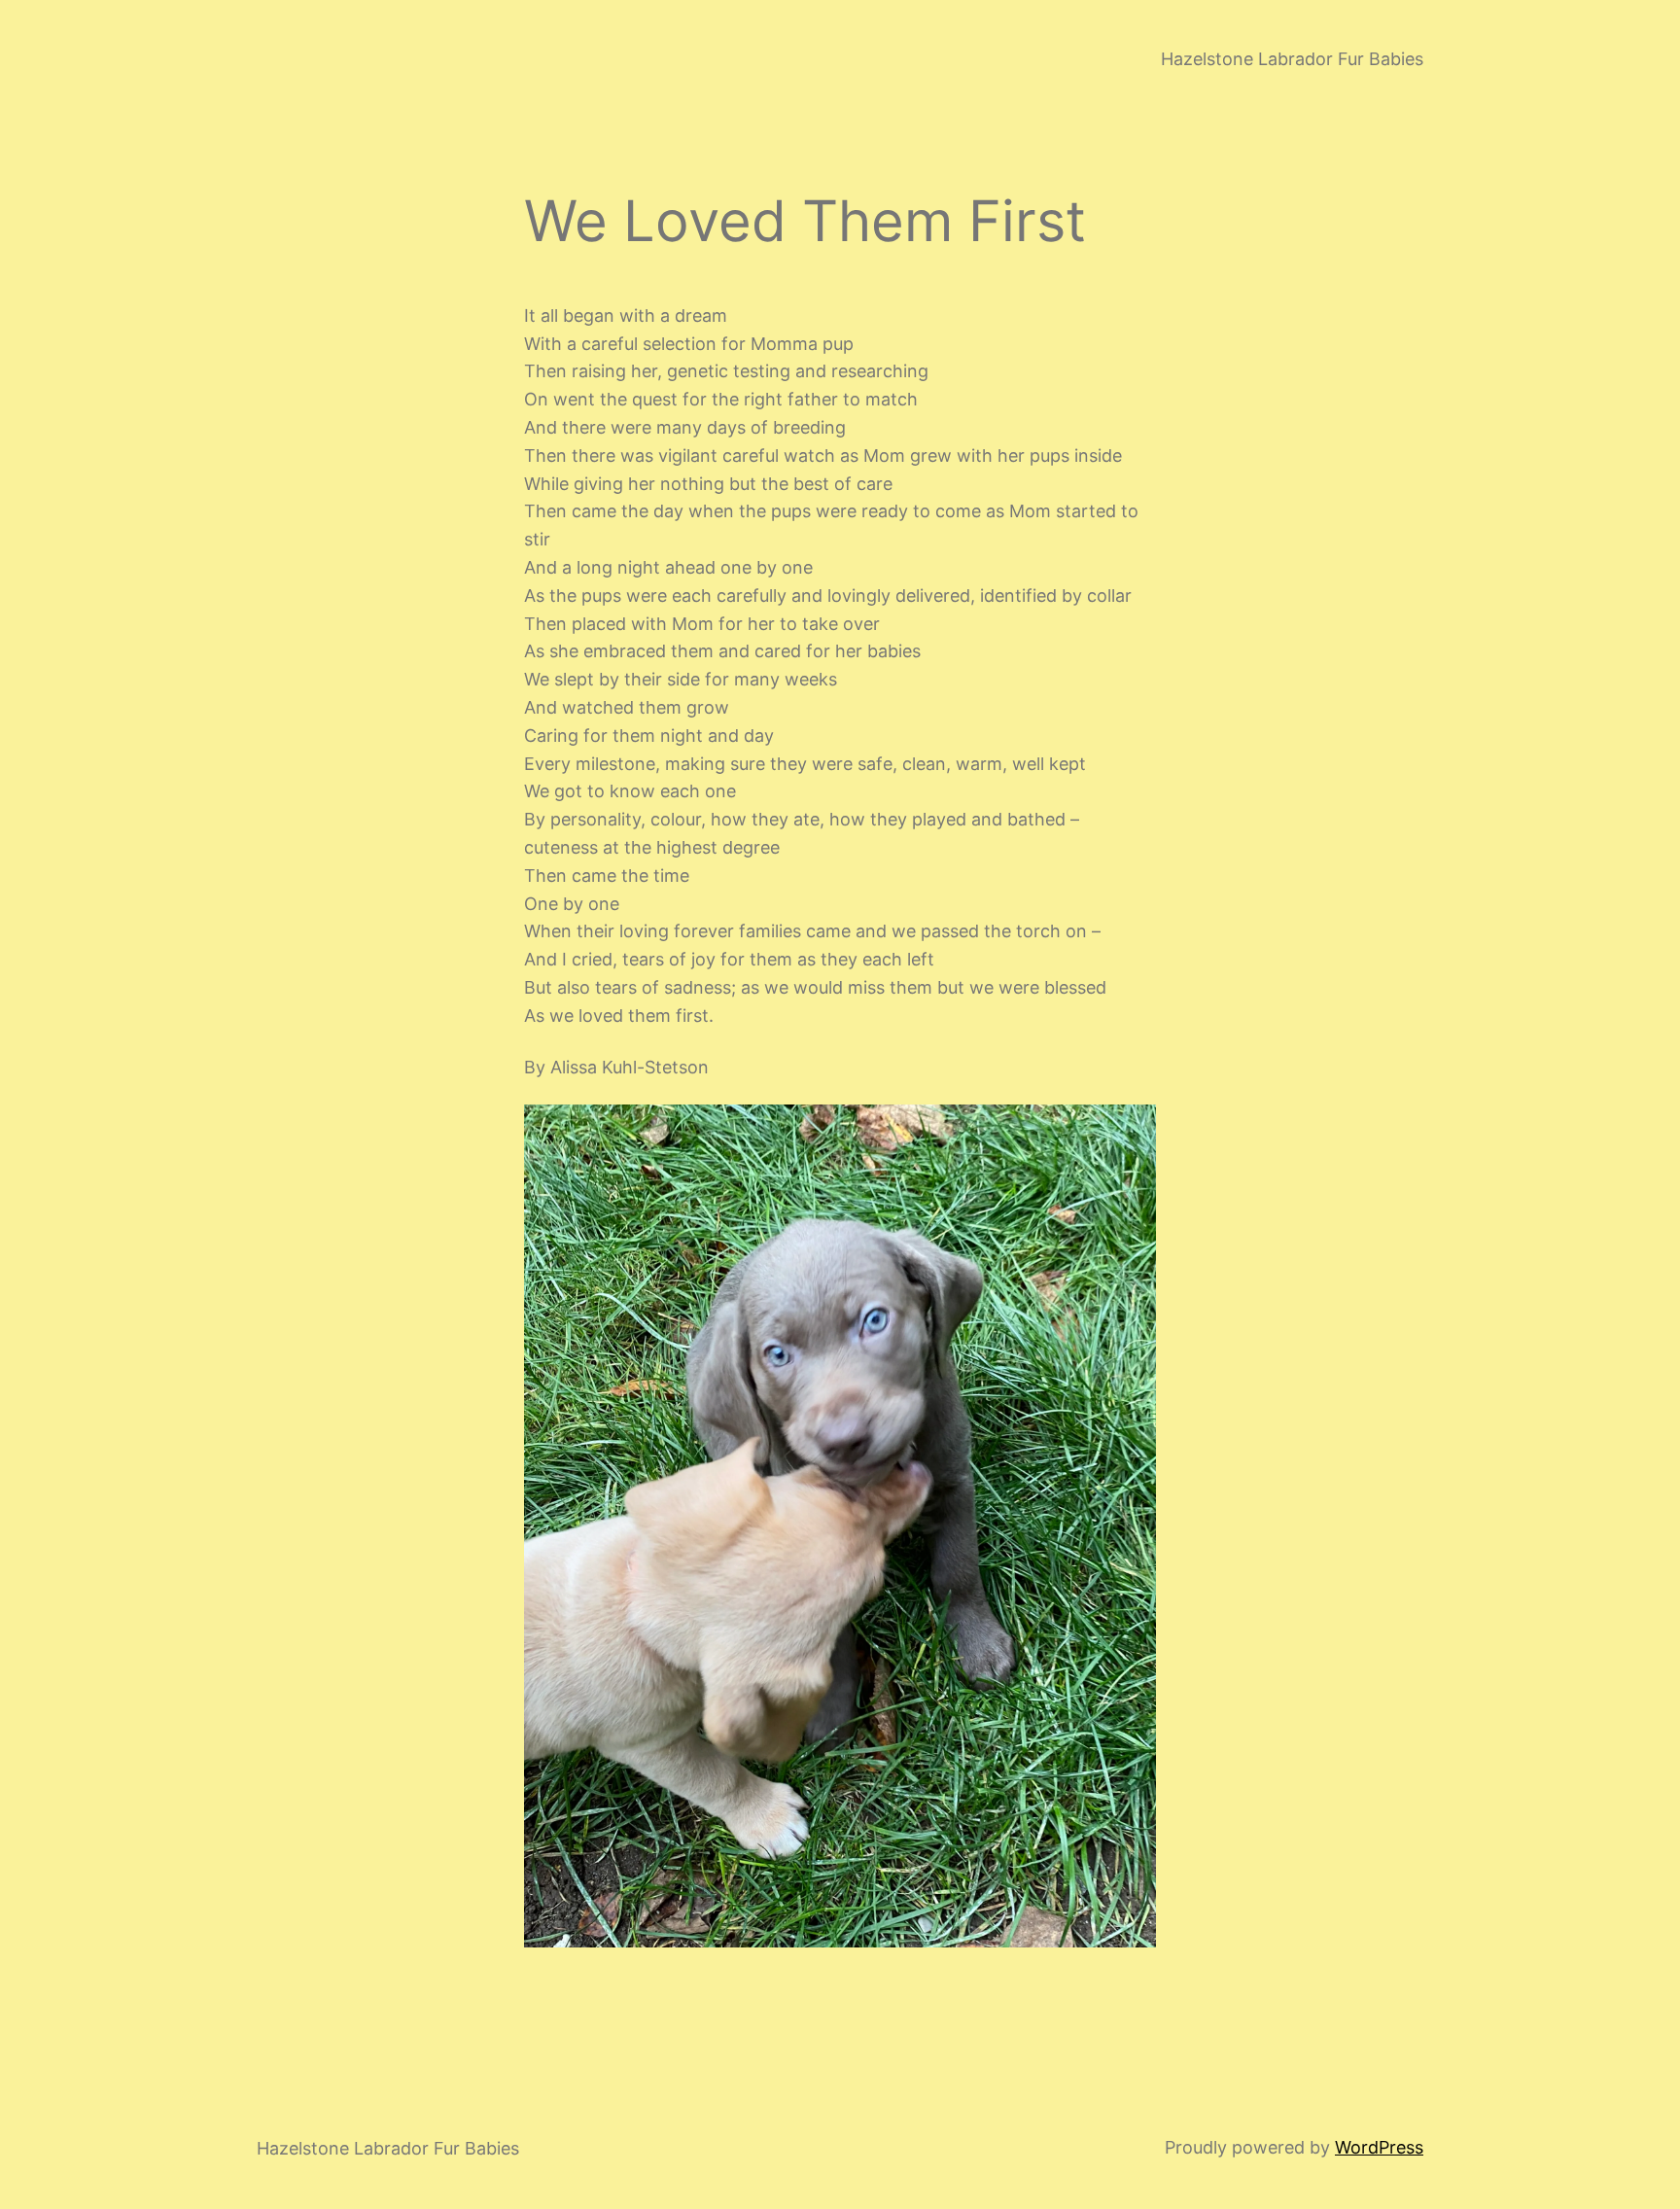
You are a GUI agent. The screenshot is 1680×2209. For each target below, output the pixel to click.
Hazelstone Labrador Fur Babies (1292, 59)
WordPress (1379, 2147)
